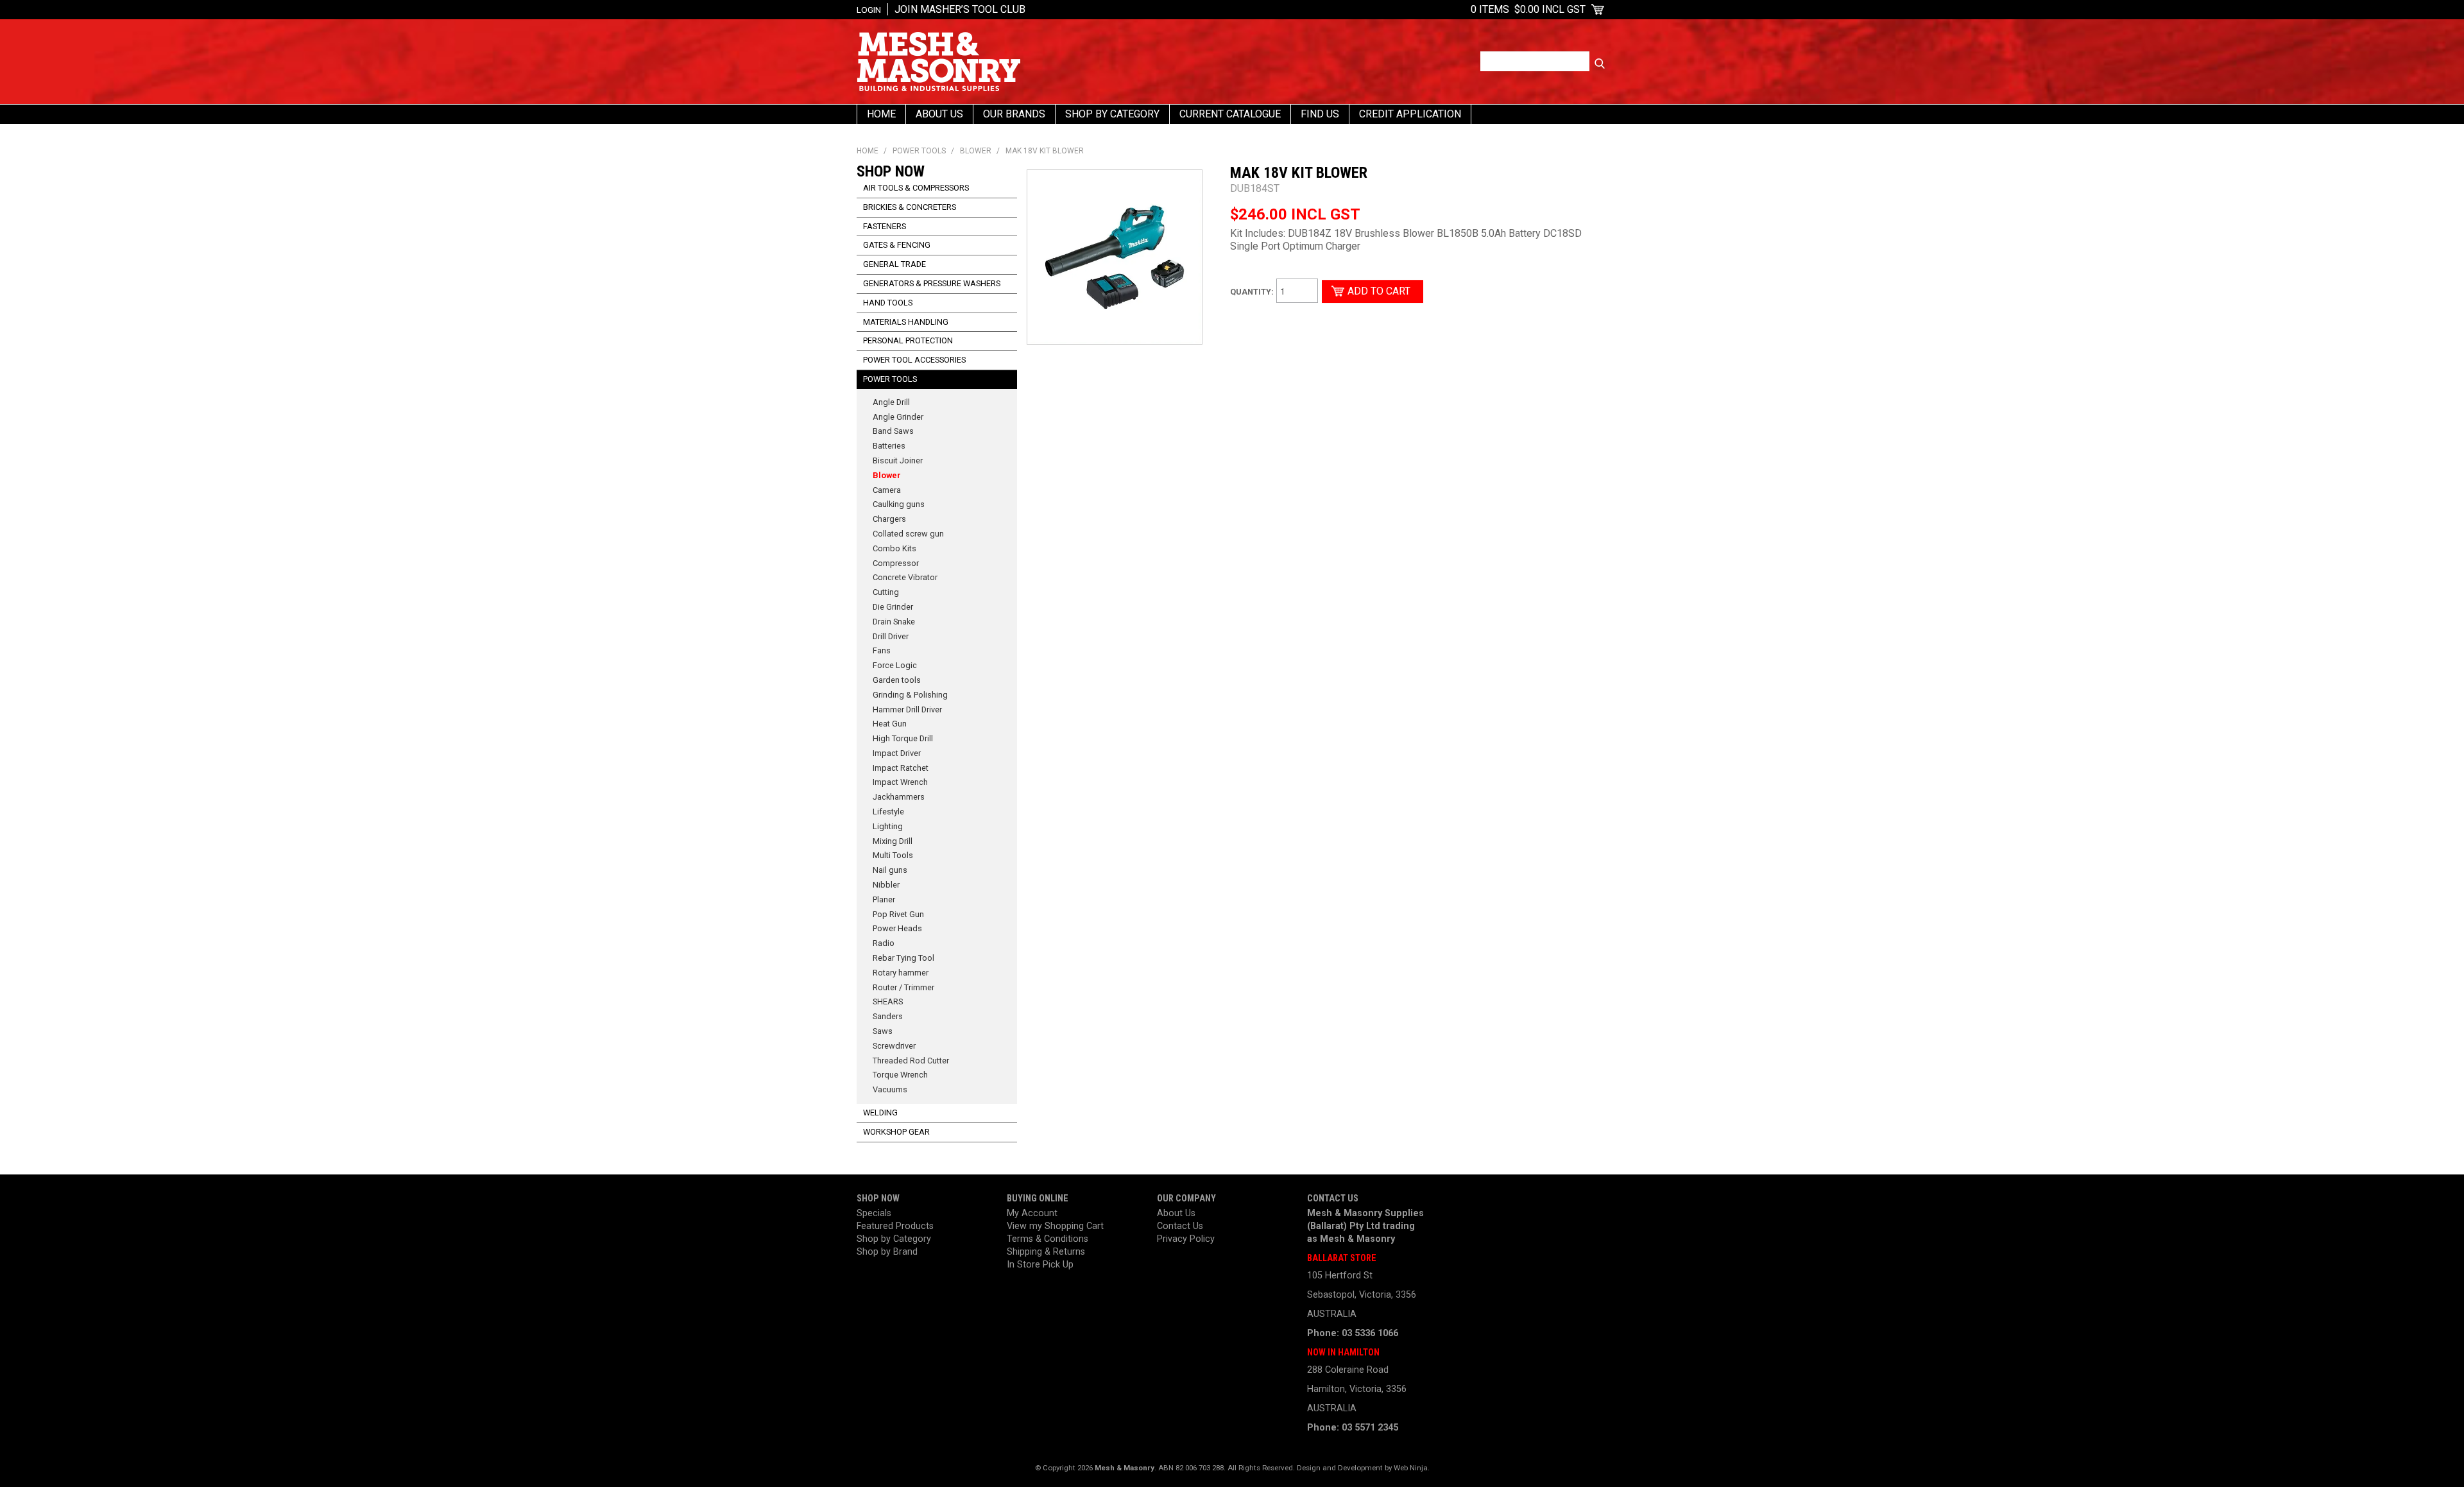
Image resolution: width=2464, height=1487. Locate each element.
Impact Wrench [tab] (900, 782)
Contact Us (1180, 1226)
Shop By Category (1112, 114)
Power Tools (919, 151)
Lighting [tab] (888, 826)
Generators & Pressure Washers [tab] (932, 283)
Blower (976, 151)
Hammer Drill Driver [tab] (907, 709)
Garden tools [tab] (897, 680)
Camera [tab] (887, 490)
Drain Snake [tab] (894, 622)
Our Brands (1014, 114)
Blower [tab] (887, 475)
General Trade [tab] (894, 264)
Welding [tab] (880, 1113)
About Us (939, 114)
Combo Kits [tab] (894, 548)
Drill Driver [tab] (891, 636)
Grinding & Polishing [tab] (910, 695)
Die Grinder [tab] (893, 607)
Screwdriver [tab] (894, 1046)
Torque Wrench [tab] (900, 1075)
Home (881, 114)
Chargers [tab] (889, 519)
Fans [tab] (882, 650)
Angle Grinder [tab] (898, 417)
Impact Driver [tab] (897, 753)
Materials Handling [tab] (906, 322)
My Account (1032, 1213)
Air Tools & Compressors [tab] (916, 188)
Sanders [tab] (888, 1016)
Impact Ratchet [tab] (901, 768)
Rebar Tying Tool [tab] (903, 958)
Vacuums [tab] (890, 1089)
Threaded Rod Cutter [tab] (911, 1061)
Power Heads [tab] (897, 928)
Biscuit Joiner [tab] (898, 460)
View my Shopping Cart (1055, 1226)
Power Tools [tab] (890, 379)
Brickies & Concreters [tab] (910, 207)
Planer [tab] (884, 899)
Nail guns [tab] (890, 870)
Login (869, 10)
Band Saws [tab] (893, 431)
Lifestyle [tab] (888, 812)
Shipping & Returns (1046, 1252)
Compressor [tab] (896, 563)
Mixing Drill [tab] (893, 841)
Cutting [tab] (886, 592)
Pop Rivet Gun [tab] (898, 914)
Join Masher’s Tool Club (960, 9)
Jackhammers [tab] (899, 797)
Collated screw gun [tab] (908, 534)
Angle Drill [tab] (891, 402)
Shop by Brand (887, 1252)
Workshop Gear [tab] (896, 1132)
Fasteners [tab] (885, 226)
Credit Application (1410, 114)
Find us (1320, 114)
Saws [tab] (883, 1031)
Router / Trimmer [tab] (903, 987)
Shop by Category (894, 1239)
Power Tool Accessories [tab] (914, 360)
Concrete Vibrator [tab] (905, 577)
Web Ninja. (1412, 1468)
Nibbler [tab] (886, 885)
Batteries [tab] (889, 446)
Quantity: (1252, 292)
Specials (874, 1213)
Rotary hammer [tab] (901, 973)
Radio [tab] (884, 943)
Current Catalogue (1230, 114)
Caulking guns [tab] (899, 504)
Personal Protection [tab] (908, 340)
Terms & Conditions (1048, 1239)
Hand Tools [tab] (888, 303)
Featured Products (895, 1226)
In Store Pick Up (1040, 1265)
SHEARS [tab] (888, 1001)
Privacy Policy (1186, 1239)
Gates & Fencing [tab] (897, 245)
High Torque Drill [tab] (903, 738)
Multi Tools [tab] (893, 855)
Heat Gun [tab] (890, 724)
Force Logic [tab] (895, 665)
